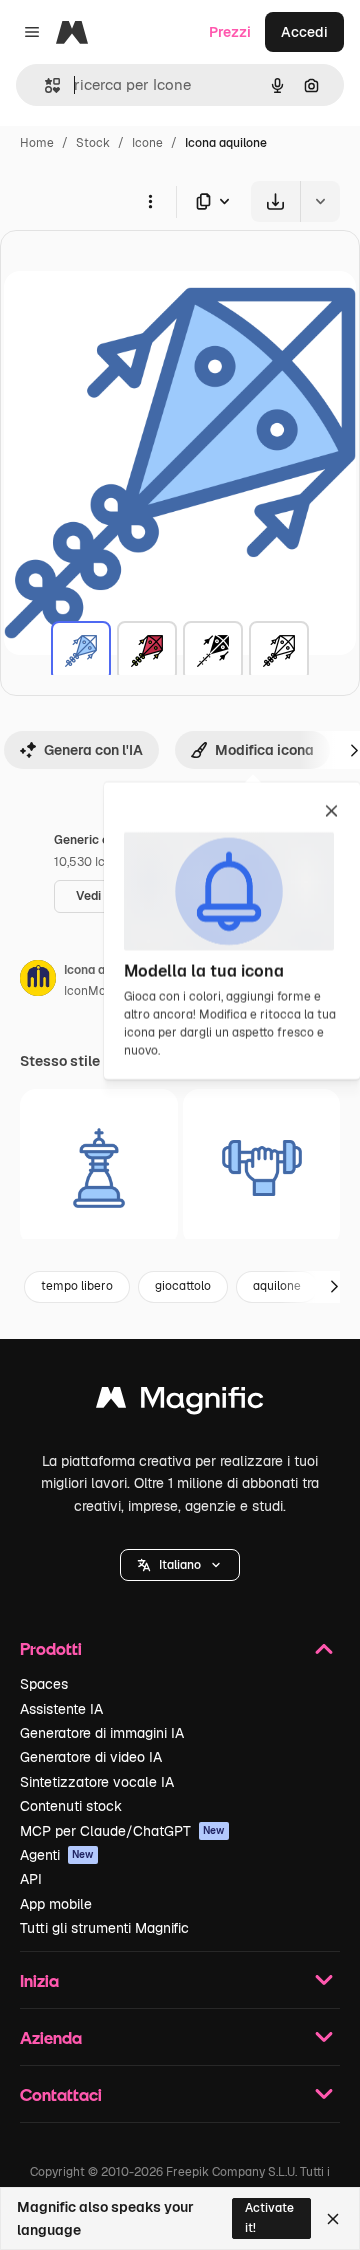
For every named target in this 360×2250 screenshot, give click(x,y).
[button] (180, 1565)
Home (37, 143)
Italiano (180, 1565)
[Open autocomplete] (44, 85)
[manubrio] (262, 1168)
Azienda (51, 2037)
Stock (93, 143)
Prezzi (230, 32)
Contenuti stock (71, 1806)
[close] (331, 812)
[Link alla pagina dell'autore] (38, 981)
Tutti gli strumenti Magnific (104, 1928)
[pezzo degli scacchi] (99, 1168)
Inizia (39, 1980)
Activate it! (269, 2217)
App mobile (56, 1904)
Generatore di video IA (91, 1757)
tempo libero (77, 1286)
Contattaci (61, 2094)
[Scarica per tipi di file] (214, 201)
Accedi (304, 32)
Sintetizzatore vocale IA (97, 1782)
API (31, 1879)
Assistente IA (61, 1709)
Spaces (44, 1684)
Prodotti (51, 1648)
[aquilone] (81, 651)
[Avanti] (334, 1287)
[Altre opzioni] (150, 201)
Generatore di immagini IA (102, 1733)
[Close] (333, 2219)
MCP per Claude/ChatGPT (122, 1831)
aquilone (277, 1286)
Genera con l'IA (93, 750)
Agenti (57, 1855)
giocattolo (183, 1286)
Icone (147, 143)
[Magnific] (180, 1402)
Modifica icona (264, 750)
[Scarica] (275, 201)
